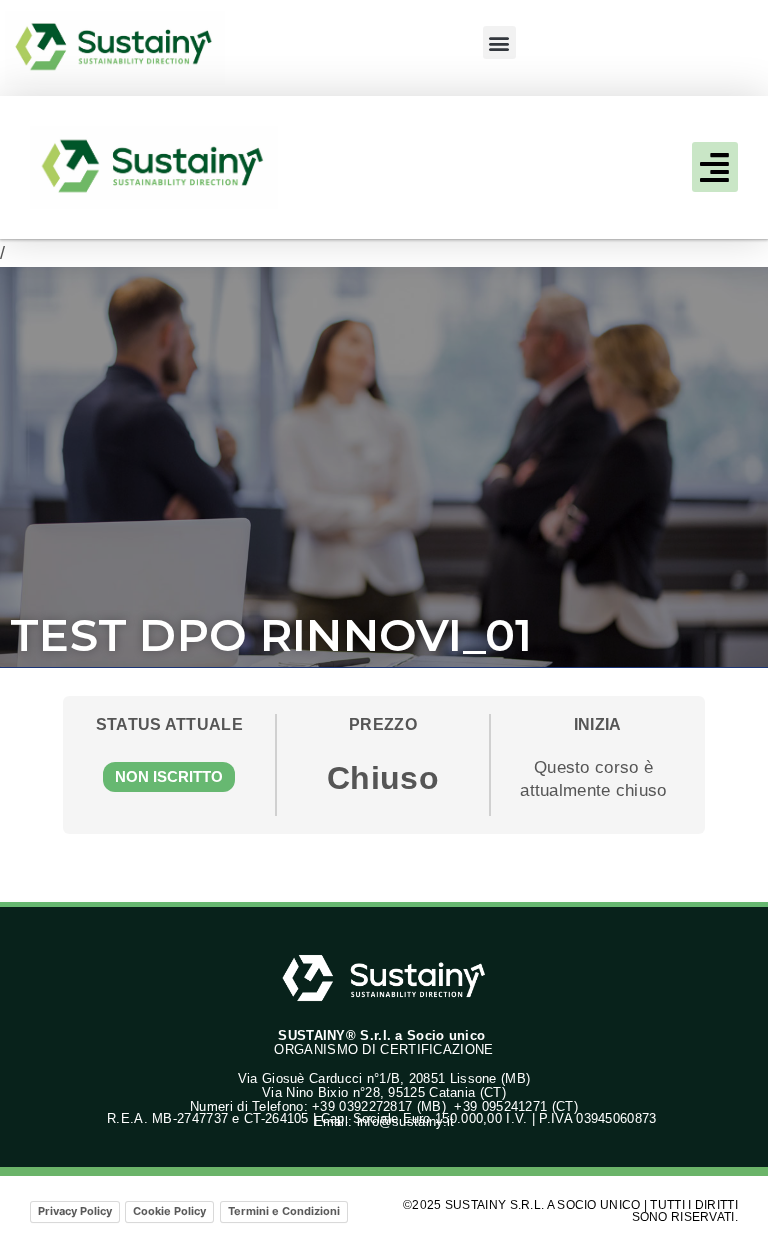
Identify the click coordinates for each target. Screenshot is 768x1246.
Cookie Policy (169, 1211)
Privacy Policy (75, 1211)
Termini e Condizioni (284, 1211)
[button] (499, 42)
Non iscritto (169, 776)
